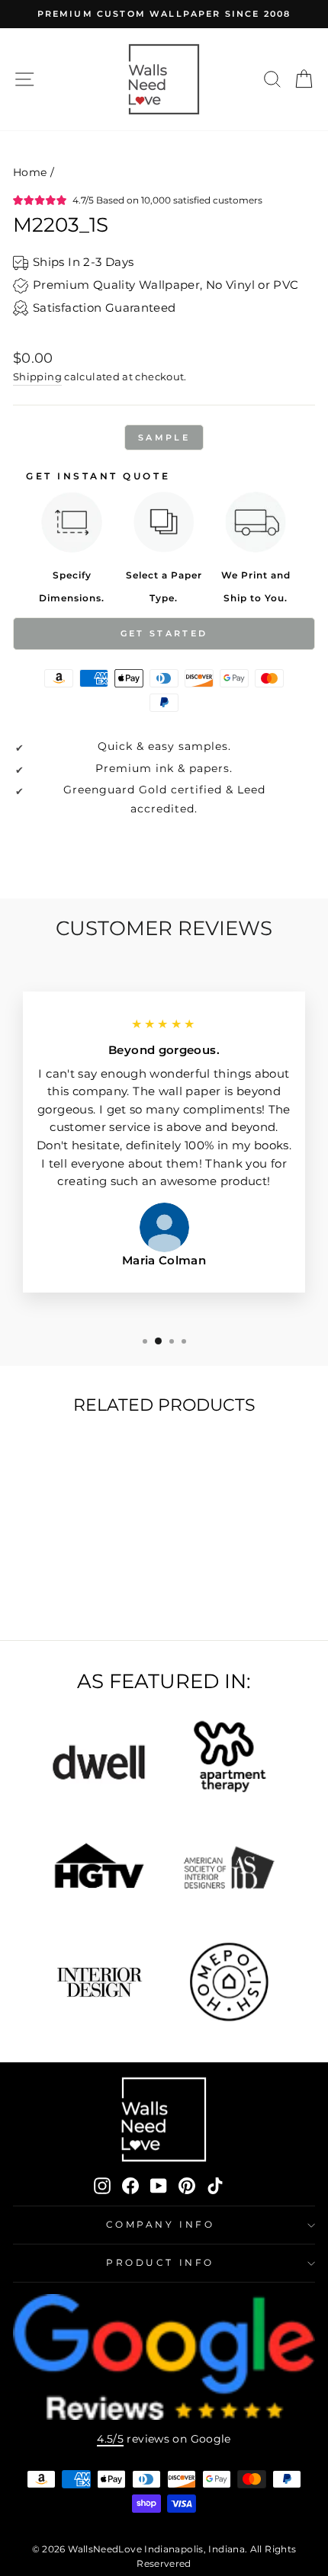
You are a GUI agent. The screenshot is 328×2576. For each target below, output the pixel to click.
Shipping (37, 377)
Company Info (160, 2225)
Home (30, 172)
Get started (164, 633)
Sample (164, 437)
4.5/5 (110, 2439)
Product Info (160, 2263)
